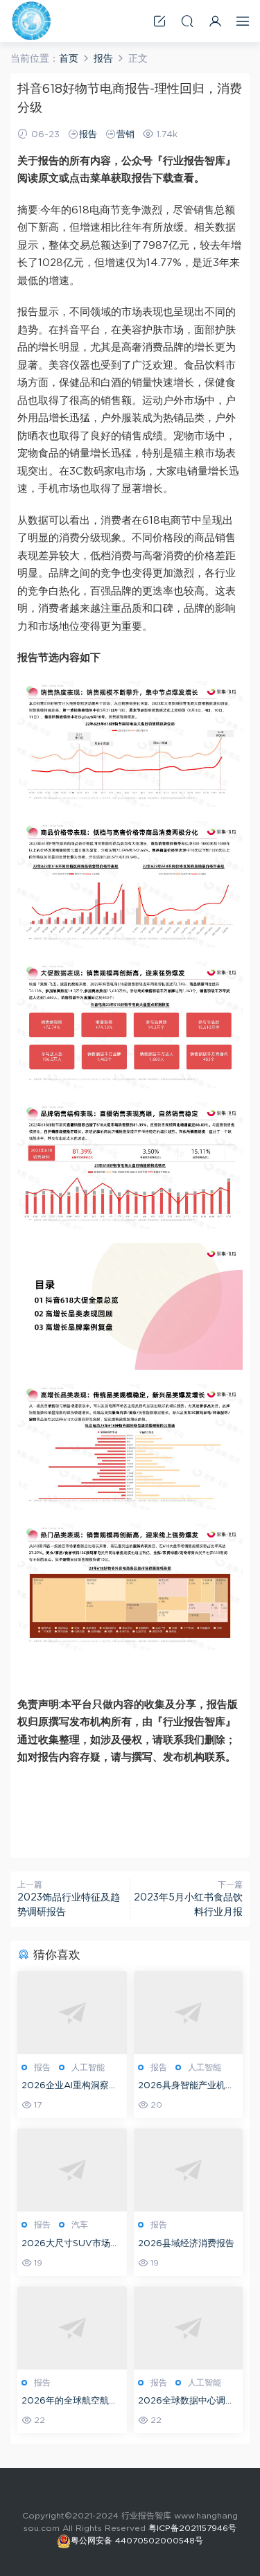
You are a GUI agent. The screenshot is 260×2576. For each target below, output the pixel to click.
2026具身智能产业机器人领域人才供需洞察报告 (188, 2087)
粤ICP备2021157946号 (192, 2528)
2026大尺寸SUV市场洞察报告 (70, 2245)
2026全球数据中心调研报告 (186, 2402)
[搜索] (187, 21)
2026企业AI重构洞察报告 (70, 2087)
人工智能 (88, 2067)
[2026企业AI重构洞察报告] (72, 2013)
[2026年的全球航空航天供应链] (72, 2328)
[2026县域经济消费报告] (189, 2170)
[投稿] (159, 21)
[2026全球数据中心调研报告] (189, 2328)
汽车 (80, 2225)
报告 (88, 135)
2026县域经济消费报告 (186, 2244)
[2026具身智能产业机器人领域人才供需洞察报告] (189, 2013)
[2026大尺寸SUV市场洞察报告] (72, 2170)
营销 (125, 135)
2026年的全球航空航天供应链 (70, 2402)
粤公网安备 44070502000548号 (137, 2541)
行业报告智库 (31, 21)
